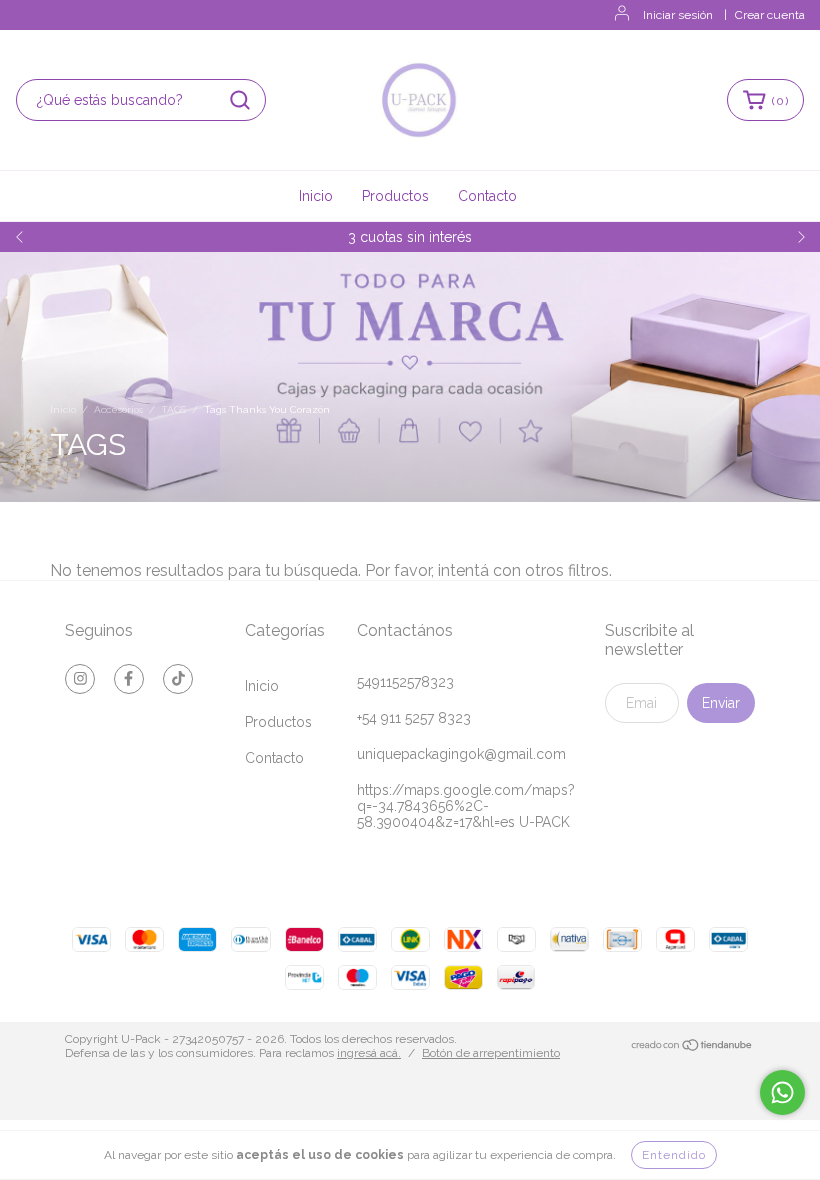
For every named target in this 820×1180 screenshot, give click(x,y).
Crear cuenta (770, 15)
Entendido (674, 1155)
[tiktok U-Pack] (178, 679)
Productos (395, 196)
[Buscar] (240, 100)
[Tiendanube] (692, 1047)
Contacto (487, 196)
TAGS (173, 409)
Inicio (316, 196)
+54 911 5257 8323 (414, 718)
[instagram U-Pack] (80, 679)
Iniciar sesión (678, 15)
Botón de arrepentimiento (491, 1053)
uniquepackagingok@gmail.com (461, 754)
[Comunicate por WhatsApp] (782, 1092)
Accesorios (118, 409)
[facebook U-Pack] (129, 679)
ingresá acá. (369, 1053)
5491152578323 (405, 682)
